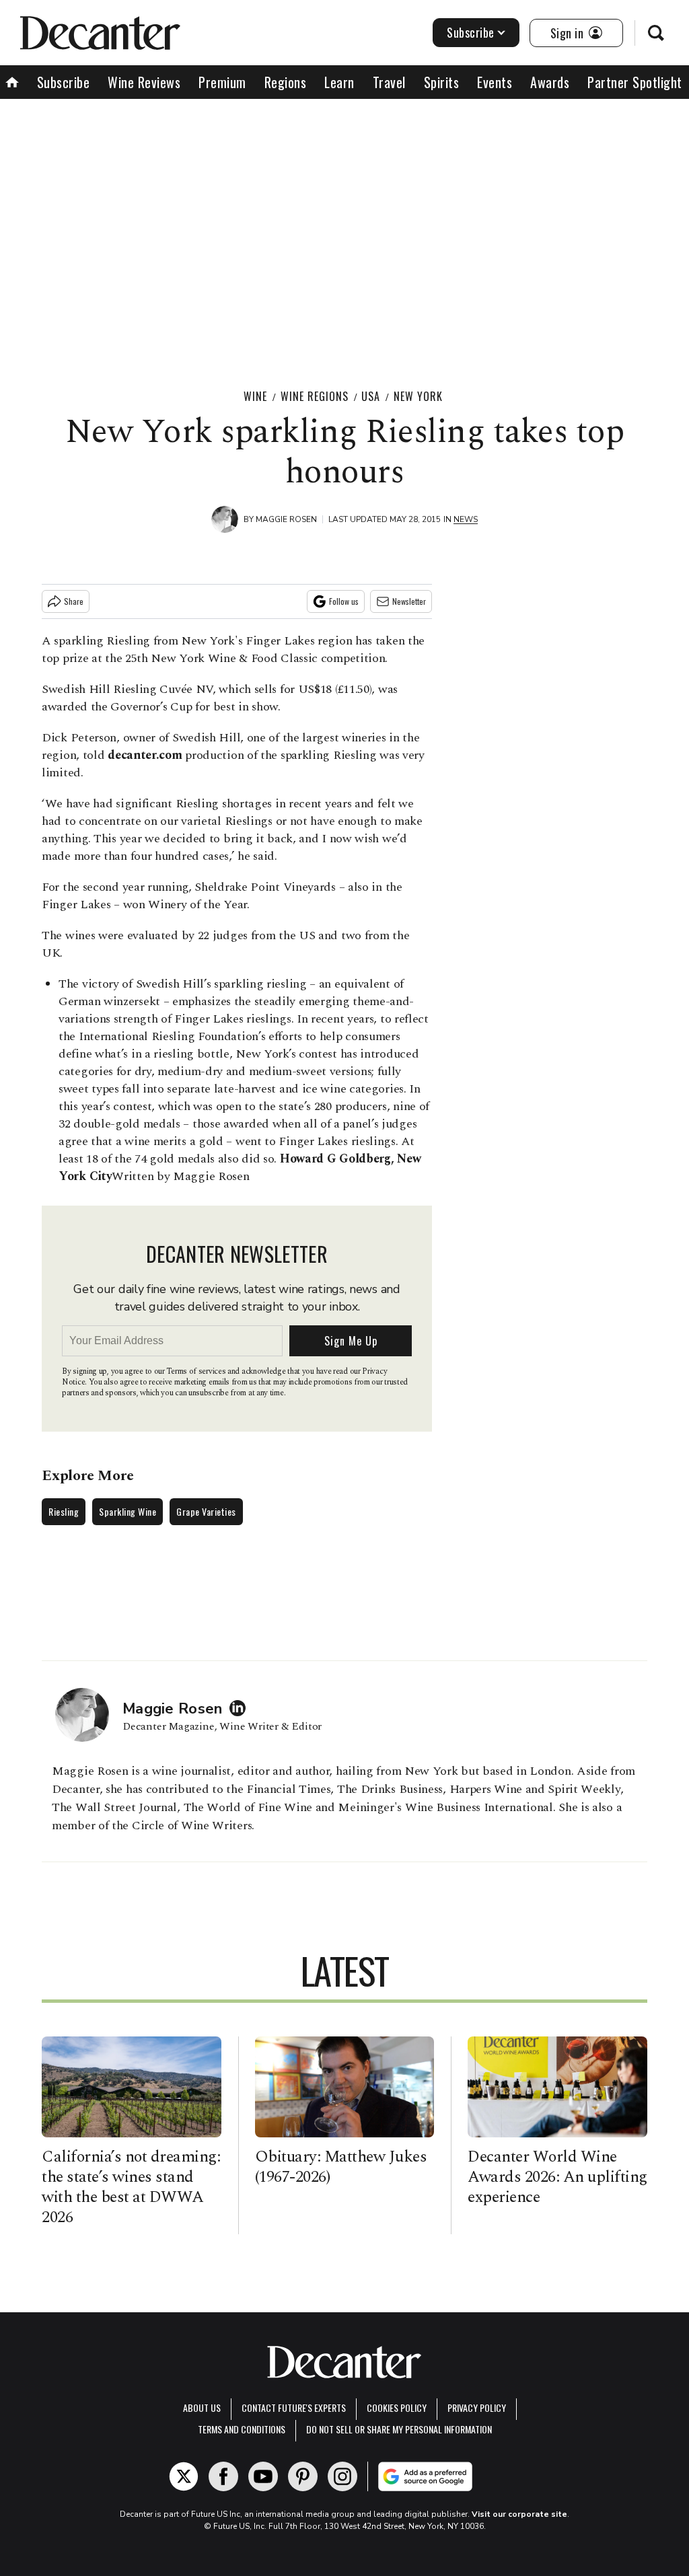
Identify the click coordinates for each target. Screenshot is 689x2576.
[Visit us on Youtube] (263, 2476)
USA (371, 396)
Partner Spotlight (635, 82)
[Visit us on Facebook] (223, 2476)
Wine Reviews (144, 82)
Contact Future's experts (294, 2407)
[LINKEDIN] (241, 1708)
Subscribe (471, 32)
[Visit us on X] (184, 2476)
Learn (339, 82)
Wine (255, 396)
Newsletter (409, 601)
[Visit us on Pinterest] (303, 2476)
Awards (550, 82)
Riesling (64, 1511)
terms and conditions (242, 2429)
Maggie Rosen (286, 519)
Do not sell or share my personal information (399, 2429)
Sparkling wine (128, 1511)
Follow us (344, 601)
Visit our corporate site (519, 2514)
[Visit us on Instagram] (342, 2476)
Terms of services (197, 1371)
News (466, 519)
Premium (222, 82)
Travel (389, 82)
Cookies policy (397, 2407)
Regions (286, 82)
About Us (202, 2407)
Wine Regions (315, 396)
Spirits (442, 82)
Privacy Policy (477, 2407)
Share (74, 601)
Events (495, 82)
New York (418, 396)
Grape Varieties (206, 1511)
